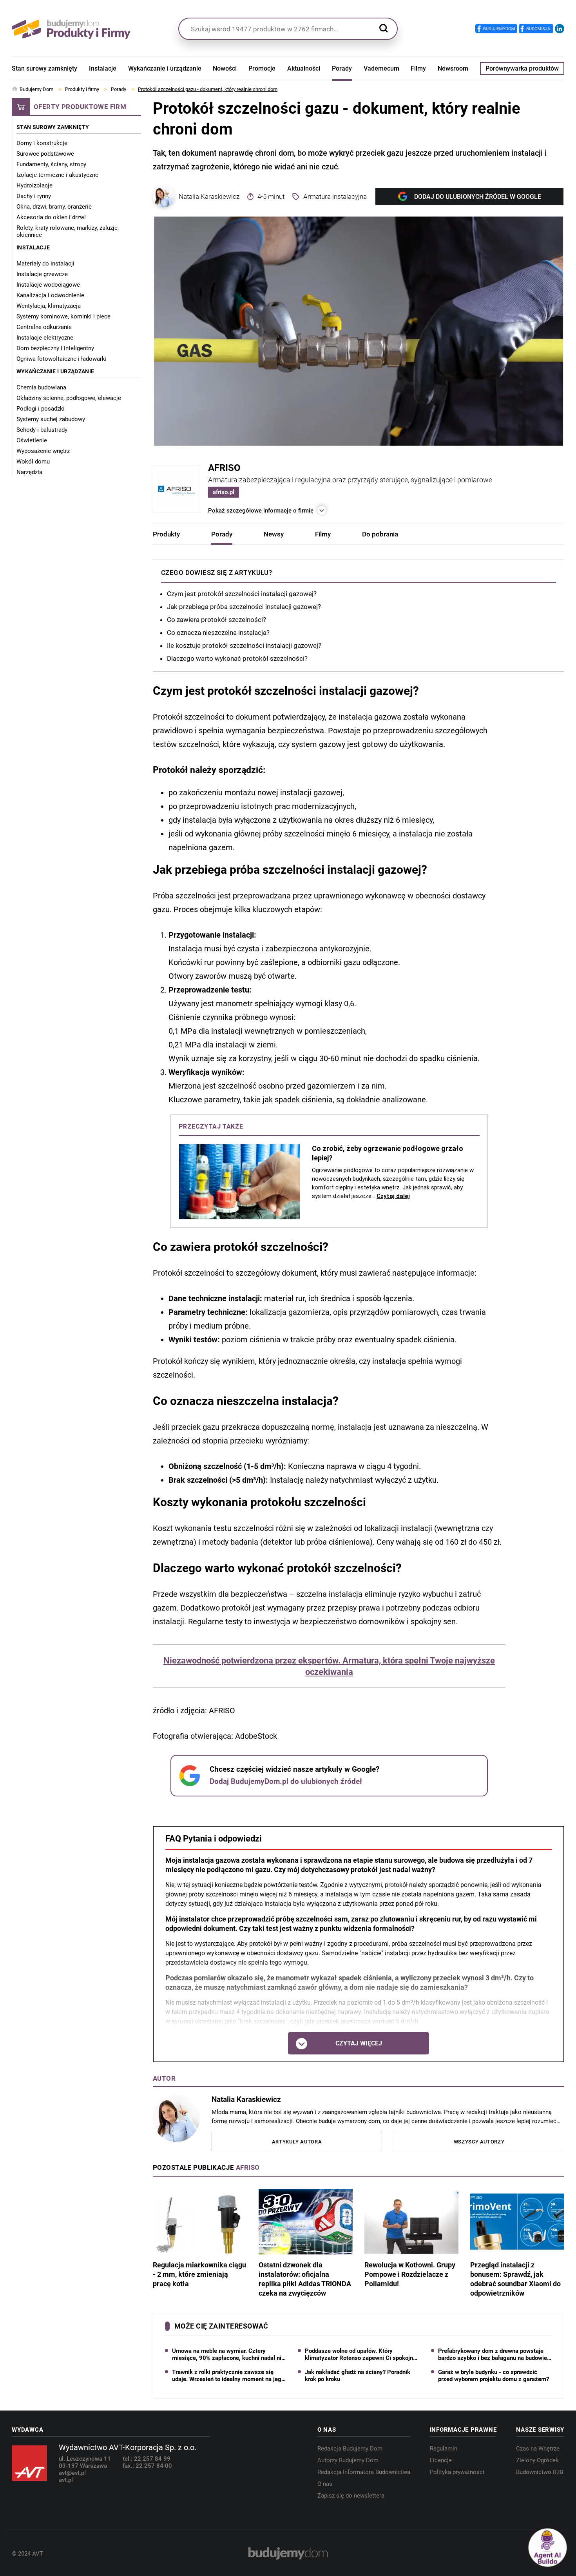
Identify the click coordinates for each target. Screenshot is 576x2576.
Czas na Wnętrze (538, 2449)
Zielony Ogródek (537, 2460)
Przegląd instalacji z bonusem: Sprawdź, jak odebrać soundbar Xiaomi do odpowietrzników (515, 2279)
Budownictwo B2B (540, 2472)
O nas (325, 2484)
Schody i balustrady (42, 430)
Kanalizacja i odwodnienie (50, 295)
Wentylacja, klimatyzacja (49, 306)
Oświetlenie (32, 440)
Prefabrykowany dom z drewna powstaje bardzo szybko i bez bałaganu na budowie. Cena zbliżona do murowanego (493, 2354)
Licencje (441, 2460)
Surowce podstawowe (45, 154)
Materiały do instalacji (45, 264)
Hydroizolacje (34, 185)
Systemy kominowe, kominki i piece (63, 316)
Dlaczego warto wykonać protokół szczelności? (237, 658)
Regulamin (444, 2449)
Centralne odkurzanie (44, 327)
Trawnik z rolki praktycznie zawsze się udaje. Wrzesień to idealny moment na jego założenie (228, 2376)
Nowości (225, 68)
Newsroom (453, 68)
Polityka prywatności (457, 2472)
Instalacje (103, 68)
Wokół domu (33, 462)
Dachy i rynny (34, 196)
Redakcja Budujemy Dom (350, 2449)
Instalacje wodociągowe (48, 285)
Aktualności (304, 68)
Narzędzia (29, 472)
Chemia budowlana (41, 387)
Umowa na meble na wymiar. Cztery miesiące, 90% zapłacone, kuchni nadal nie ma (228, 2354)
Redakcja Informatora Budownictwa (364, 2472)
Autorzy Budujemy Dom (348, 2460)
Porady (342, 68)
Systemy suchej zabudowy (51, 419)
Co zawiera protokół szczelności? (216, 620)
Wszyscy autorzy (479, 2142)
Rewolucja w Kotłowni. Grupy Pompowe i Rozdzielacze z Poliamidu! (410, 2274)
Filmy (418, 68)
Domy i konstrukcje (42, 143)
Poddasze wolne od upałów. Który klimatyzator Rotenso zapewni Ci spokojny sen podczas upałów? (360, 2354)
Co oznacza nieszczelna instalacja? (218, 633)
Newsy (274, 534)
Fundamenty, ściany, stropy (51, 164)
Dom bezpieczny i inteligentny (55, 348)
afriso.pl (224, 492)
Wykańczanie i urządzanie (165, 68)
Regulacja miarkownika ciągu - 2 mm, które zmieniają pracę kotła (199, 2274)
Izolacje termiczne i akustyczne (57, 175)
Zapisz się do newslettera (351, 2496)
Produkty (166, 534)
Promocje (262, 68)
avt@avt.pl (72, 2473)
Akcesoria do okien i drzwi (51, 217)
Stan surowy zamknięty (44, 68)
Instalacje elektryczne (45, 338)
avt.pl (66, 2480)
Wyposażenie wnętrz (43, 451)
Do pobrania (380, 534)
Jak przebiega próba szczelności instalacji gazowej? (244, 607)
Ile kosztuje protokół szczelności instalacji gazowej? (244, 645)
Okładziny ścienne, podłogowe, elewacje (69, 398)
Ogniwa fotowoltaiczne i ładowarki (62, 359)
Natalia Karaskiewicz (209, 196)
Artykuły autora (297, 2142)
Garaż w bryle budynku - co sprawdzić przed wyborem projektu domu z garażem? (494, 2376)
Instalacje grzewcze (42, 274)
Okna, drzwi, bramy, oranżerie (54, 207)
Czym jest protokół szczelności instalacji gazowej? (242, 594)
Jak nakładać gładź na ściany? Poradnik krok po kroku (358, 2376)
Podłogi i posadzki (41, 409)
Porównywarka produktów (522, 68)
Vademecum (381, 68)
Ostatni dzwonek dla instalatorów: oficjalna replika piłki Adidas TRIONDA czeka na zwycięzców (305, 2279)
